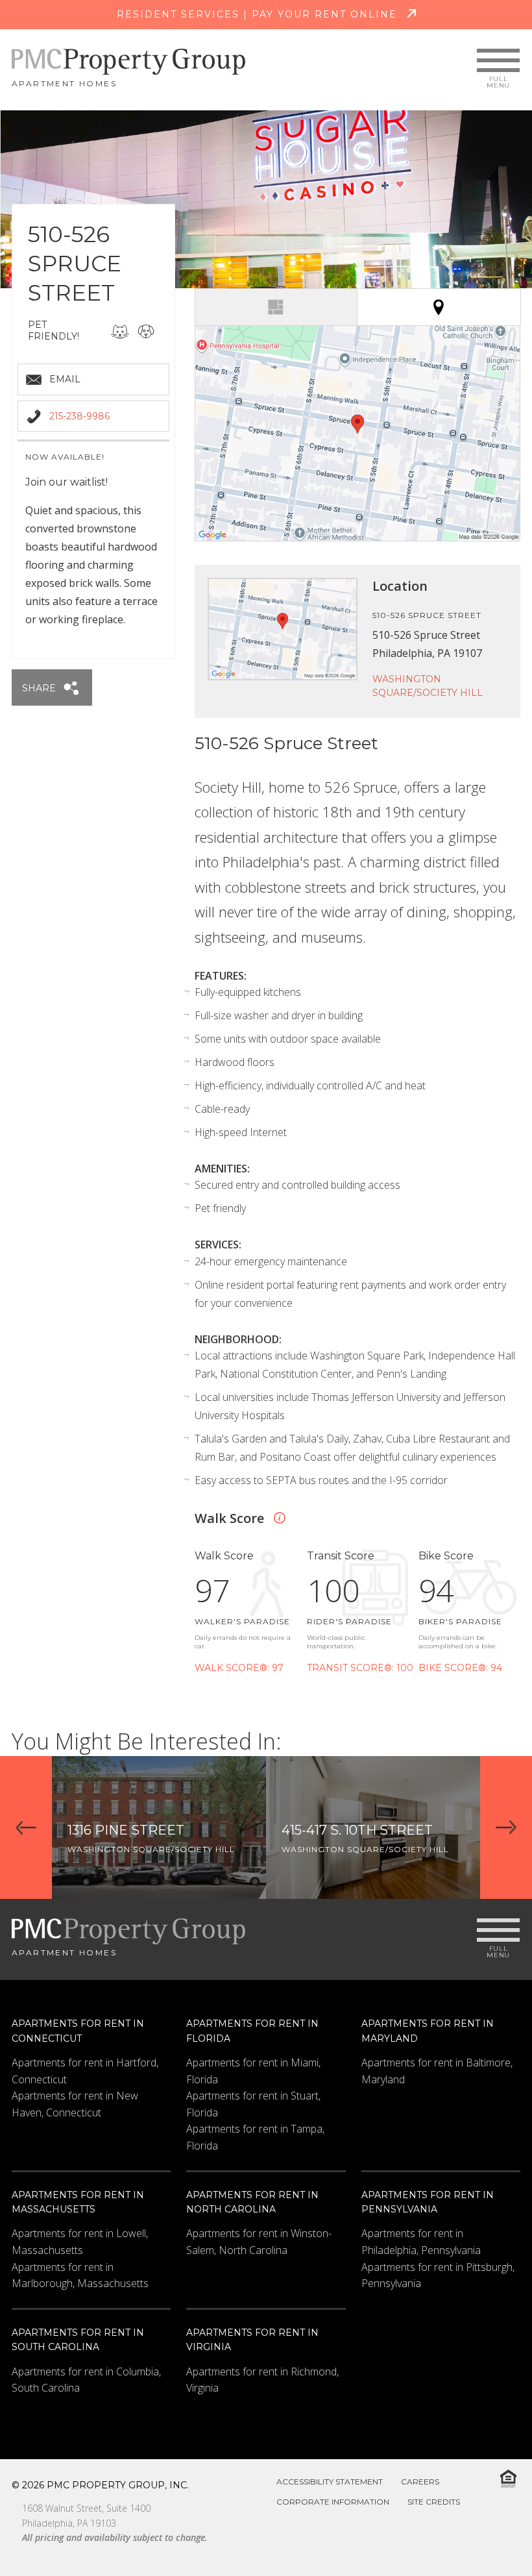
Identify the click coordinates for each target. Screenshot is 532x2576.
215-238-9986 (79, 416)
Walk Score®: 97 (239, 1668)
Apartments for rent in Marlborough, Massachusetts (80, 2275)
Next (506, 1827)
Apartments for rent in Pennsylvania (428, 2202)
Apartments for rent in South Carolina (78, 2340)
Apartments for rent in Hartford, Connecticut (85, 2071)
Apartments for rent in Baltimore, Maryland (437, 2071)
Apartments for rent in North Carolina (252, 2202)
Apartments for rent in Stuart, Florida (253, 2104)
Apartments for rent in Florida (252, 2031)
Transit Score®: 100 (360, 1668)
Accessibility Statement (330, 2482)
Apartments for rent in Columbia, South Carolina (86, 2380)
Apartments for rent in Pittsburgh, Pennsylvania (438, 2275)
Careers (420, 2482)
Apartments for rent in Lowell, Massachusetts (80, 2242)
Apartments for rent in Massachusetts (78, 2202)
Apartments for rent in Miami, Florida (253, 2071)
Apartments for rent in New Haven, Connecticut (75, 2104)
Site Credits (434, 2502)
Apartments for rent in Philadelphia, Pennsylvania (421, 2242)
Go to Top (489, 2536)
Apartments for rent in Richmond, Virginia (262, 2380)
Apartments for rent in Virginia (252, 2340)
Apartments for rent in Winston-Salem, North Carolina (259, 2242)
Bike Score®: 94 (460, 1668)
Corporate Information (333, 2502)
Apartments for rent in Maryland (428, 2031)
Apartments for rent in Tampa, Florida (255, 2137)
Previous (26, 1827)
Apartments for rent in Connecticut (78, 2031)
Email (65, 379)
